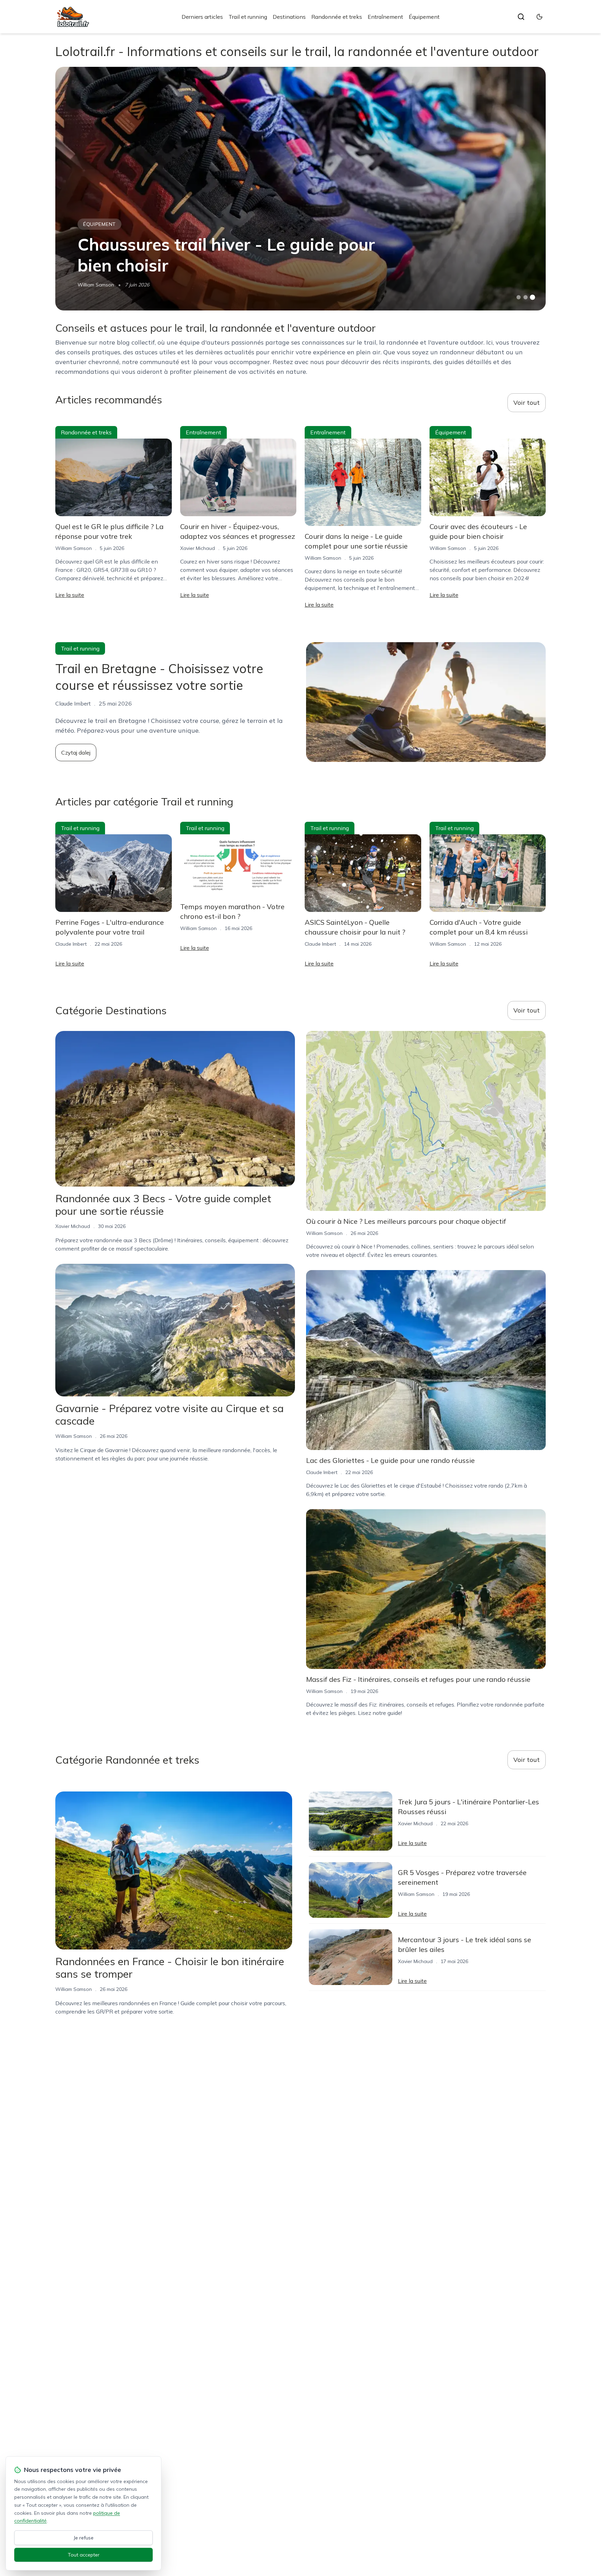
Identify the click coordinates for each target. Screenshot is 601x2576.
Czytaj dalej (76, 753)
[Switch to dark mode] (539, 17)
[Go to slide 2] (526, 297)
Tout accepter (84, 2555)
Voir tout (527, 403)
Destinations (289, 17)
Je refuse (84, 2538)
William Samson (96, 285)
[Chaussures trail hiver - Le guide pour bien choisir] (300, 189)
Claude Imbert (71, 944)
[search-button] (521, 17)
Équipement (424, 17)
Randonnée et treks (337, 17)
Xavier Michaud (198, 548)
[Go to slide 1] (519, 297)
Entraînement (385, 17)
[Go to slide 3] (533, 297)
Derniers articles (202, 17)
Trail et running (248, 17)
